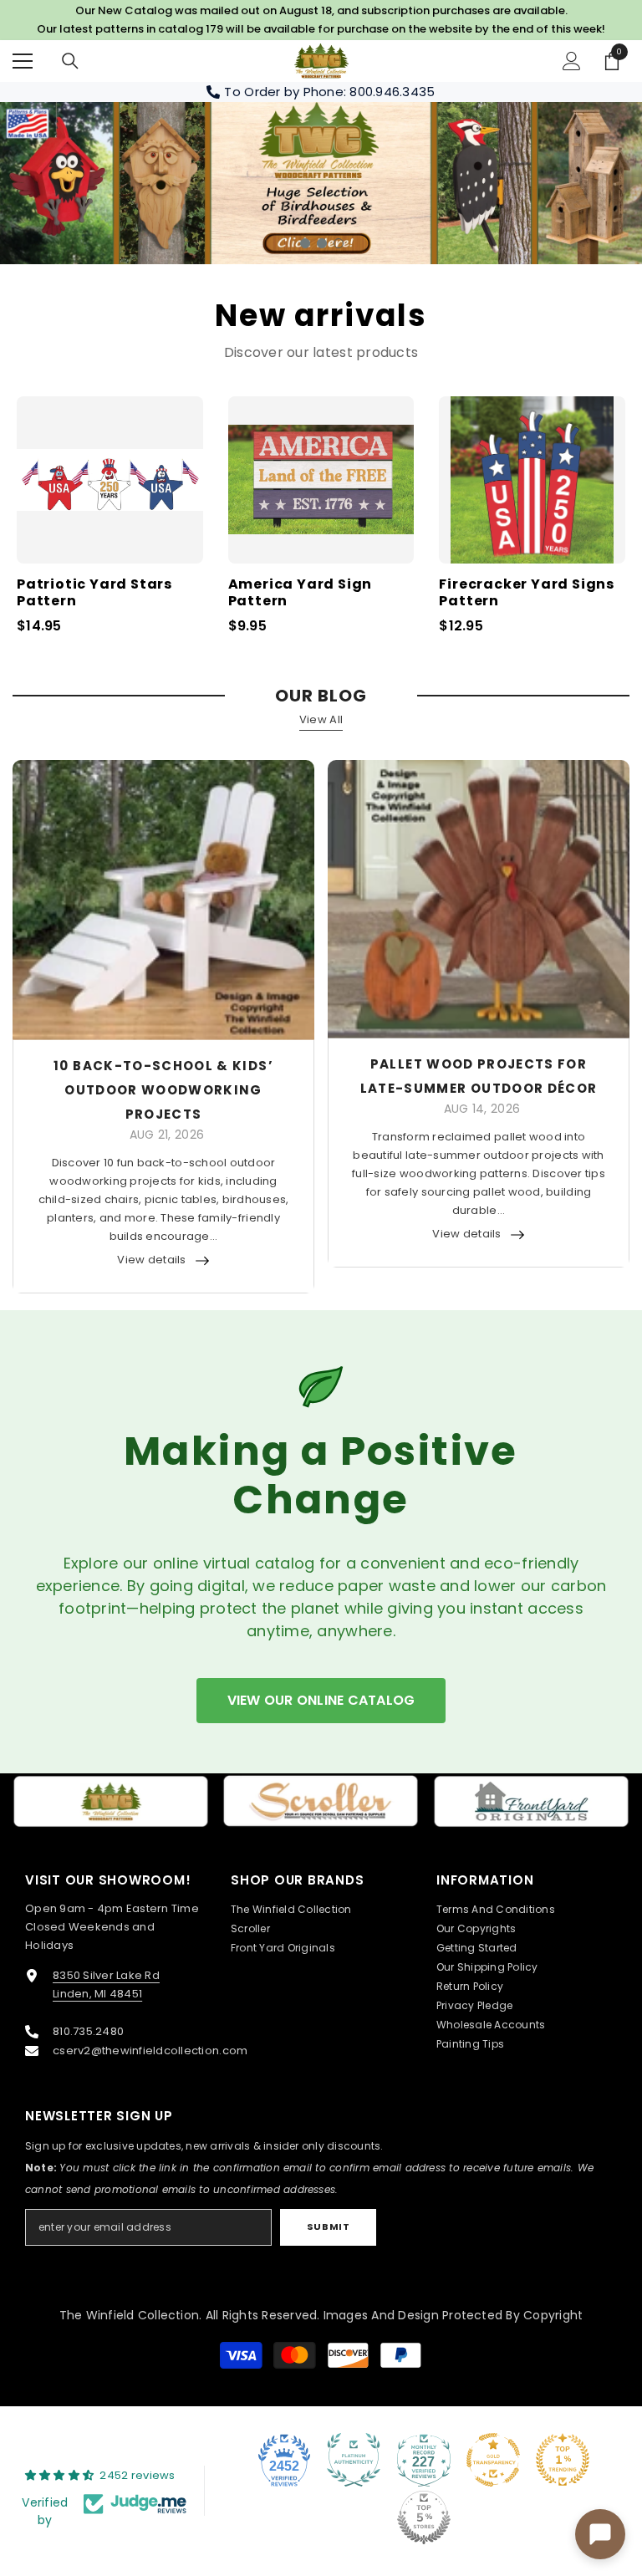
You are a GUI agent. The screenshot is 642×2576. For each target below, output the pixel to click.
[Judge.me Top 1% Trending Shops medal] (563, 2460)
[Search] (70, 61)
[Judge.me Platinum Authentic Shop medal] (354, 2460)
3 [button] (339, 243)
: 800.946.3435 (390, 92)
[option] (321, 183)
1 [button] (305, 243)
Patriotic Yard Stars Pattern (94, 594)
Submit (328, 2227)
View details (151, 1260)
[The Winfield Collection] (111, 1801)
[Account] (572, 61)
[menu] (23, 61)
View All (321, 719)
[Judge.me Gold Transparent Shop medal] (493, 2460)
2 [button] (322, 243)
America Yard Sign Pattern (301, 594)
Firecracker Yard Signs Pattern (527, 594)
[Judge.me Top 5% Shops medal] (424, 2517)
